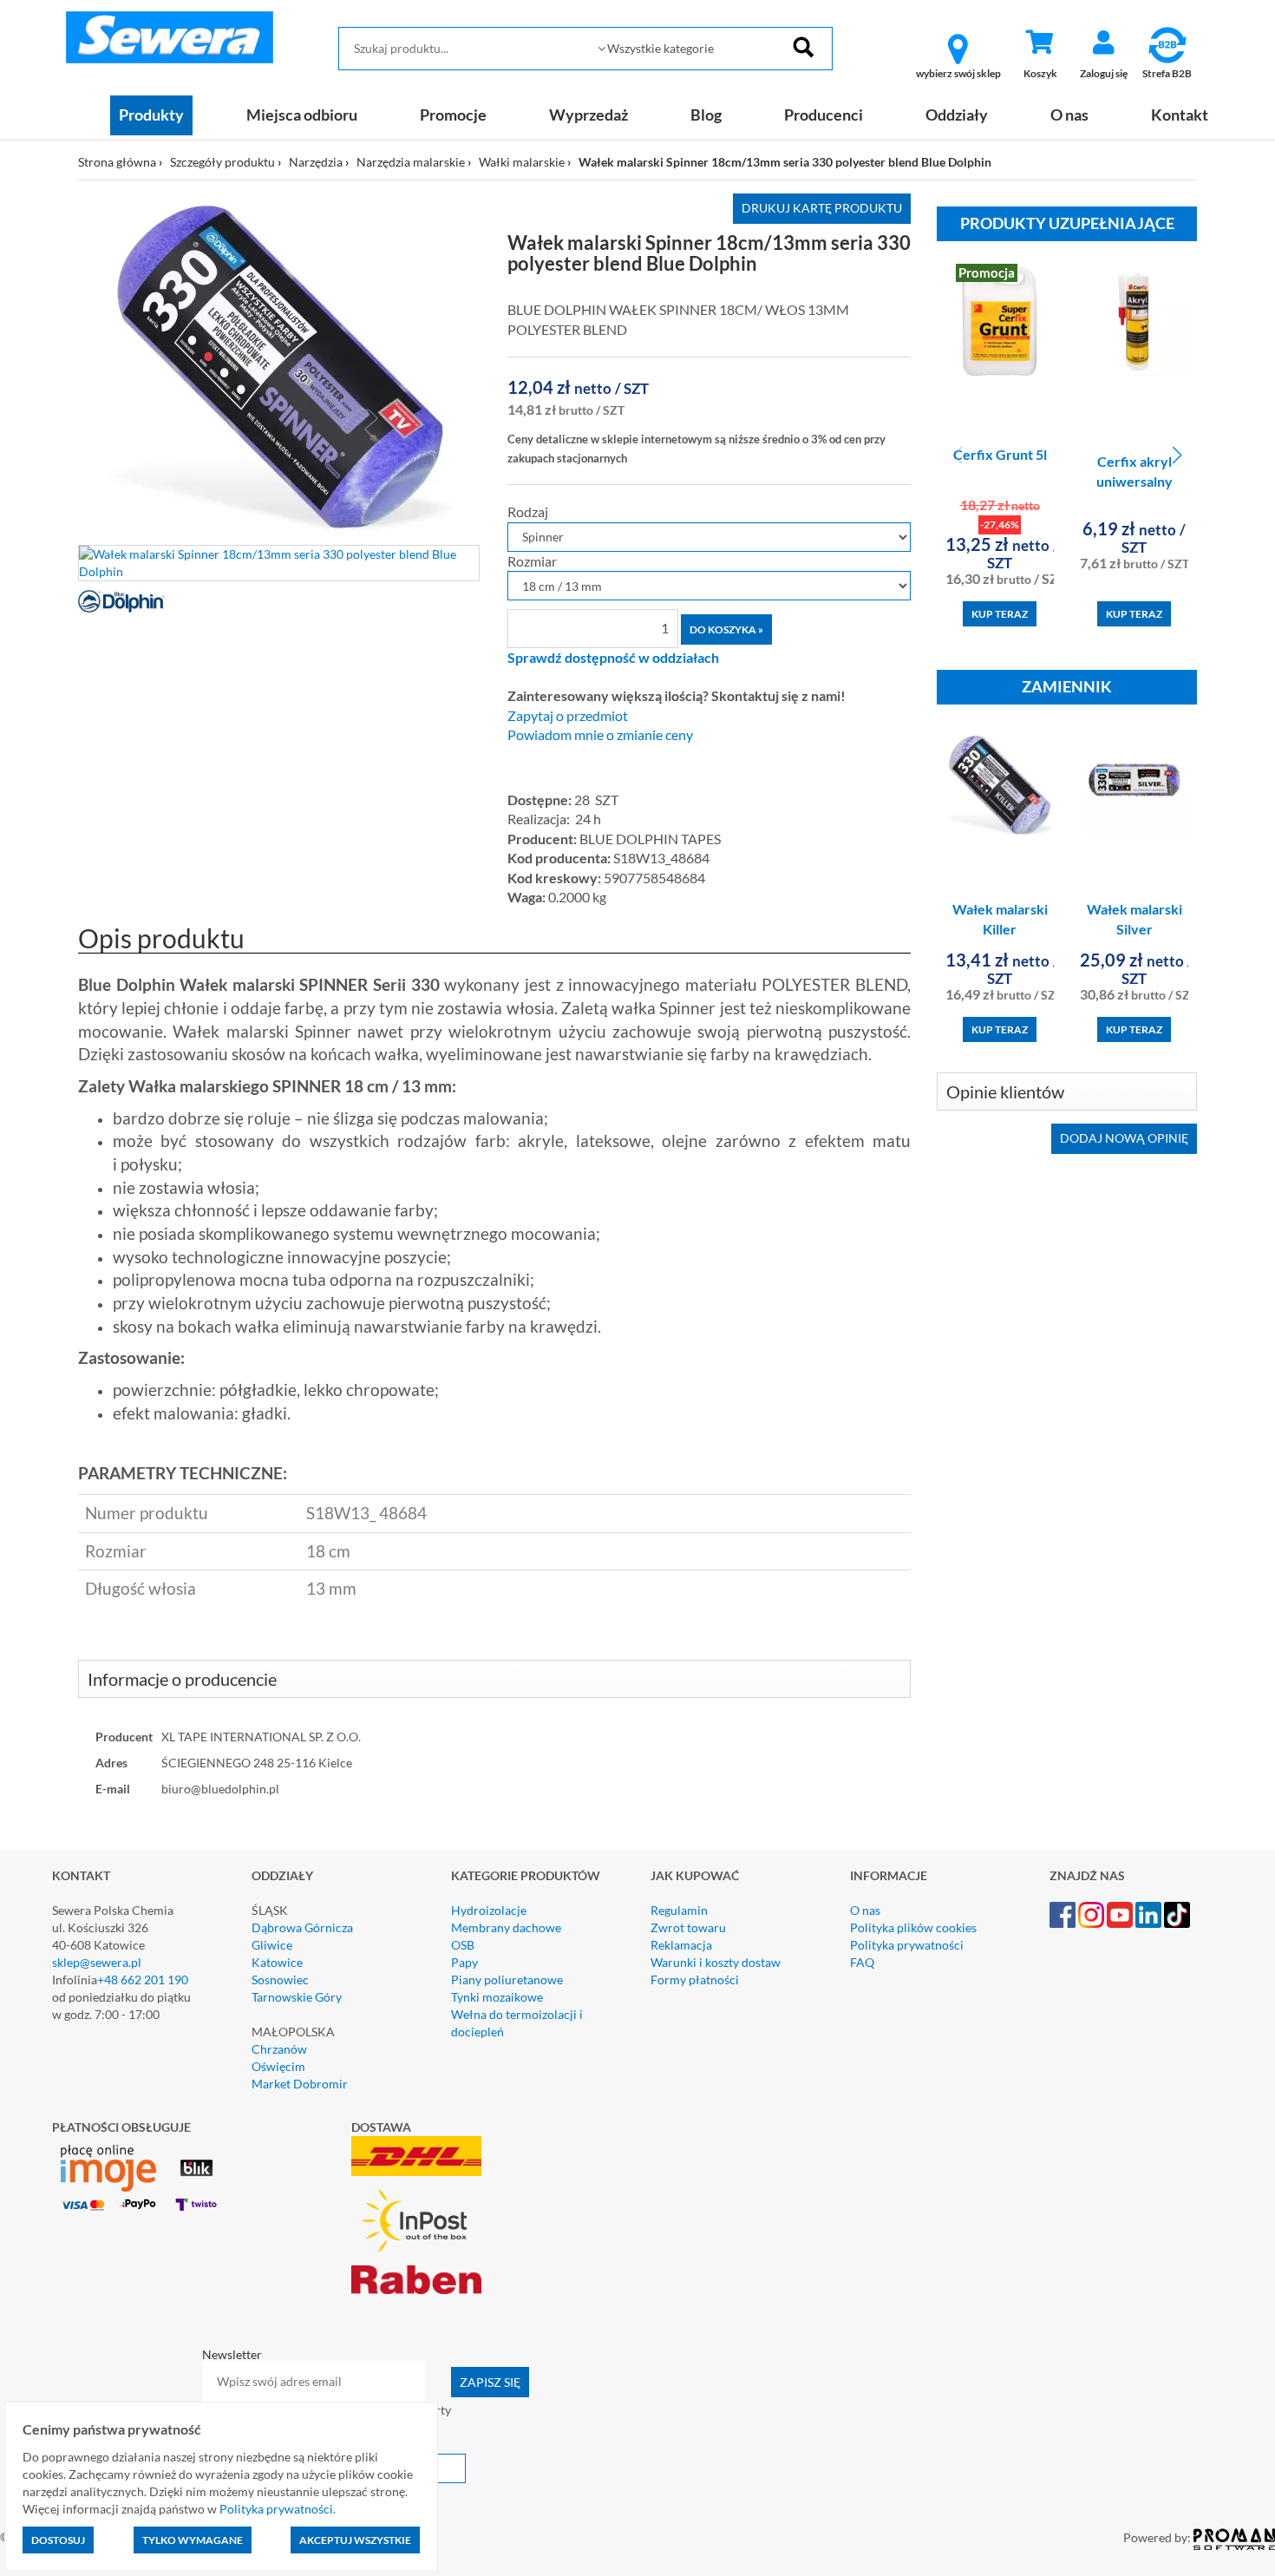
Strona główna (117, 162)
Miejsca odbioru (302, 115)
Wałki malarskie (522, 162)
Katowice (277, 1962)
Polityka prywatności (907, 1945)
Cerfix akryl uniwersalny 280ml (1134, 481)
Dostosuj (58, 2540)
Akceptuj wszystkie (355, 2540)
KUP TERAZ (1000, 614)
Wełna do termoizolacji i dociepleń (517, 2023)
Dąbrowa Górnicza (302, 1927)
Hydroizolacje (489, 1910)
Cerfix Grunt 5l (1000, 454)
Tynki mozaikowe (497, 1997)
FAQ (862, 1962)
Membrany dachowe (506, 1927)
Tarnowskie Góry (297, 1997)
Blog (706, 115)
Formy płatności (695, 1980)
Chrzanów (279, 2049)
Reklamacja (681, 1945)
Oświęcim (278, 2066)
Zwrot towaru (688, 1927)
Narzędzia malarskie (411, 162)
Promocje (453, 115)
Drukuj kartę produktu (822, 208)
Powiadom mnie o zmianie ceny (600, 735)
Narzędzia (316, 162)
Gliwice (272, 1945)
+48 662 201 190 (143, 1980)
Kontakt (1180, 115)
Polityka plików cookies (913, 1927)
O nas (1069, 115)
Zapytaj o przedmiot (568, 716)
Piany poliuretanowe (507, 1980)
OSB (463, 1945)
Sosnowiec (280, 1980)
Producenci (824, 115)
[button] (1177, 456)
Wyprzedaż (588, 115)
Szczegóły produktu (222, 162)
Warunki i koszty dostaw (716, 1962)
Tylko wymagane (193, 2540)
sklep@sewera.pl (97, 1962)
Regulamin (679, 1910)
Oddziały (957, 115)
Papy (464, 1962)
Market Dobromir (300, 2084)
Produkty (151, 115)
